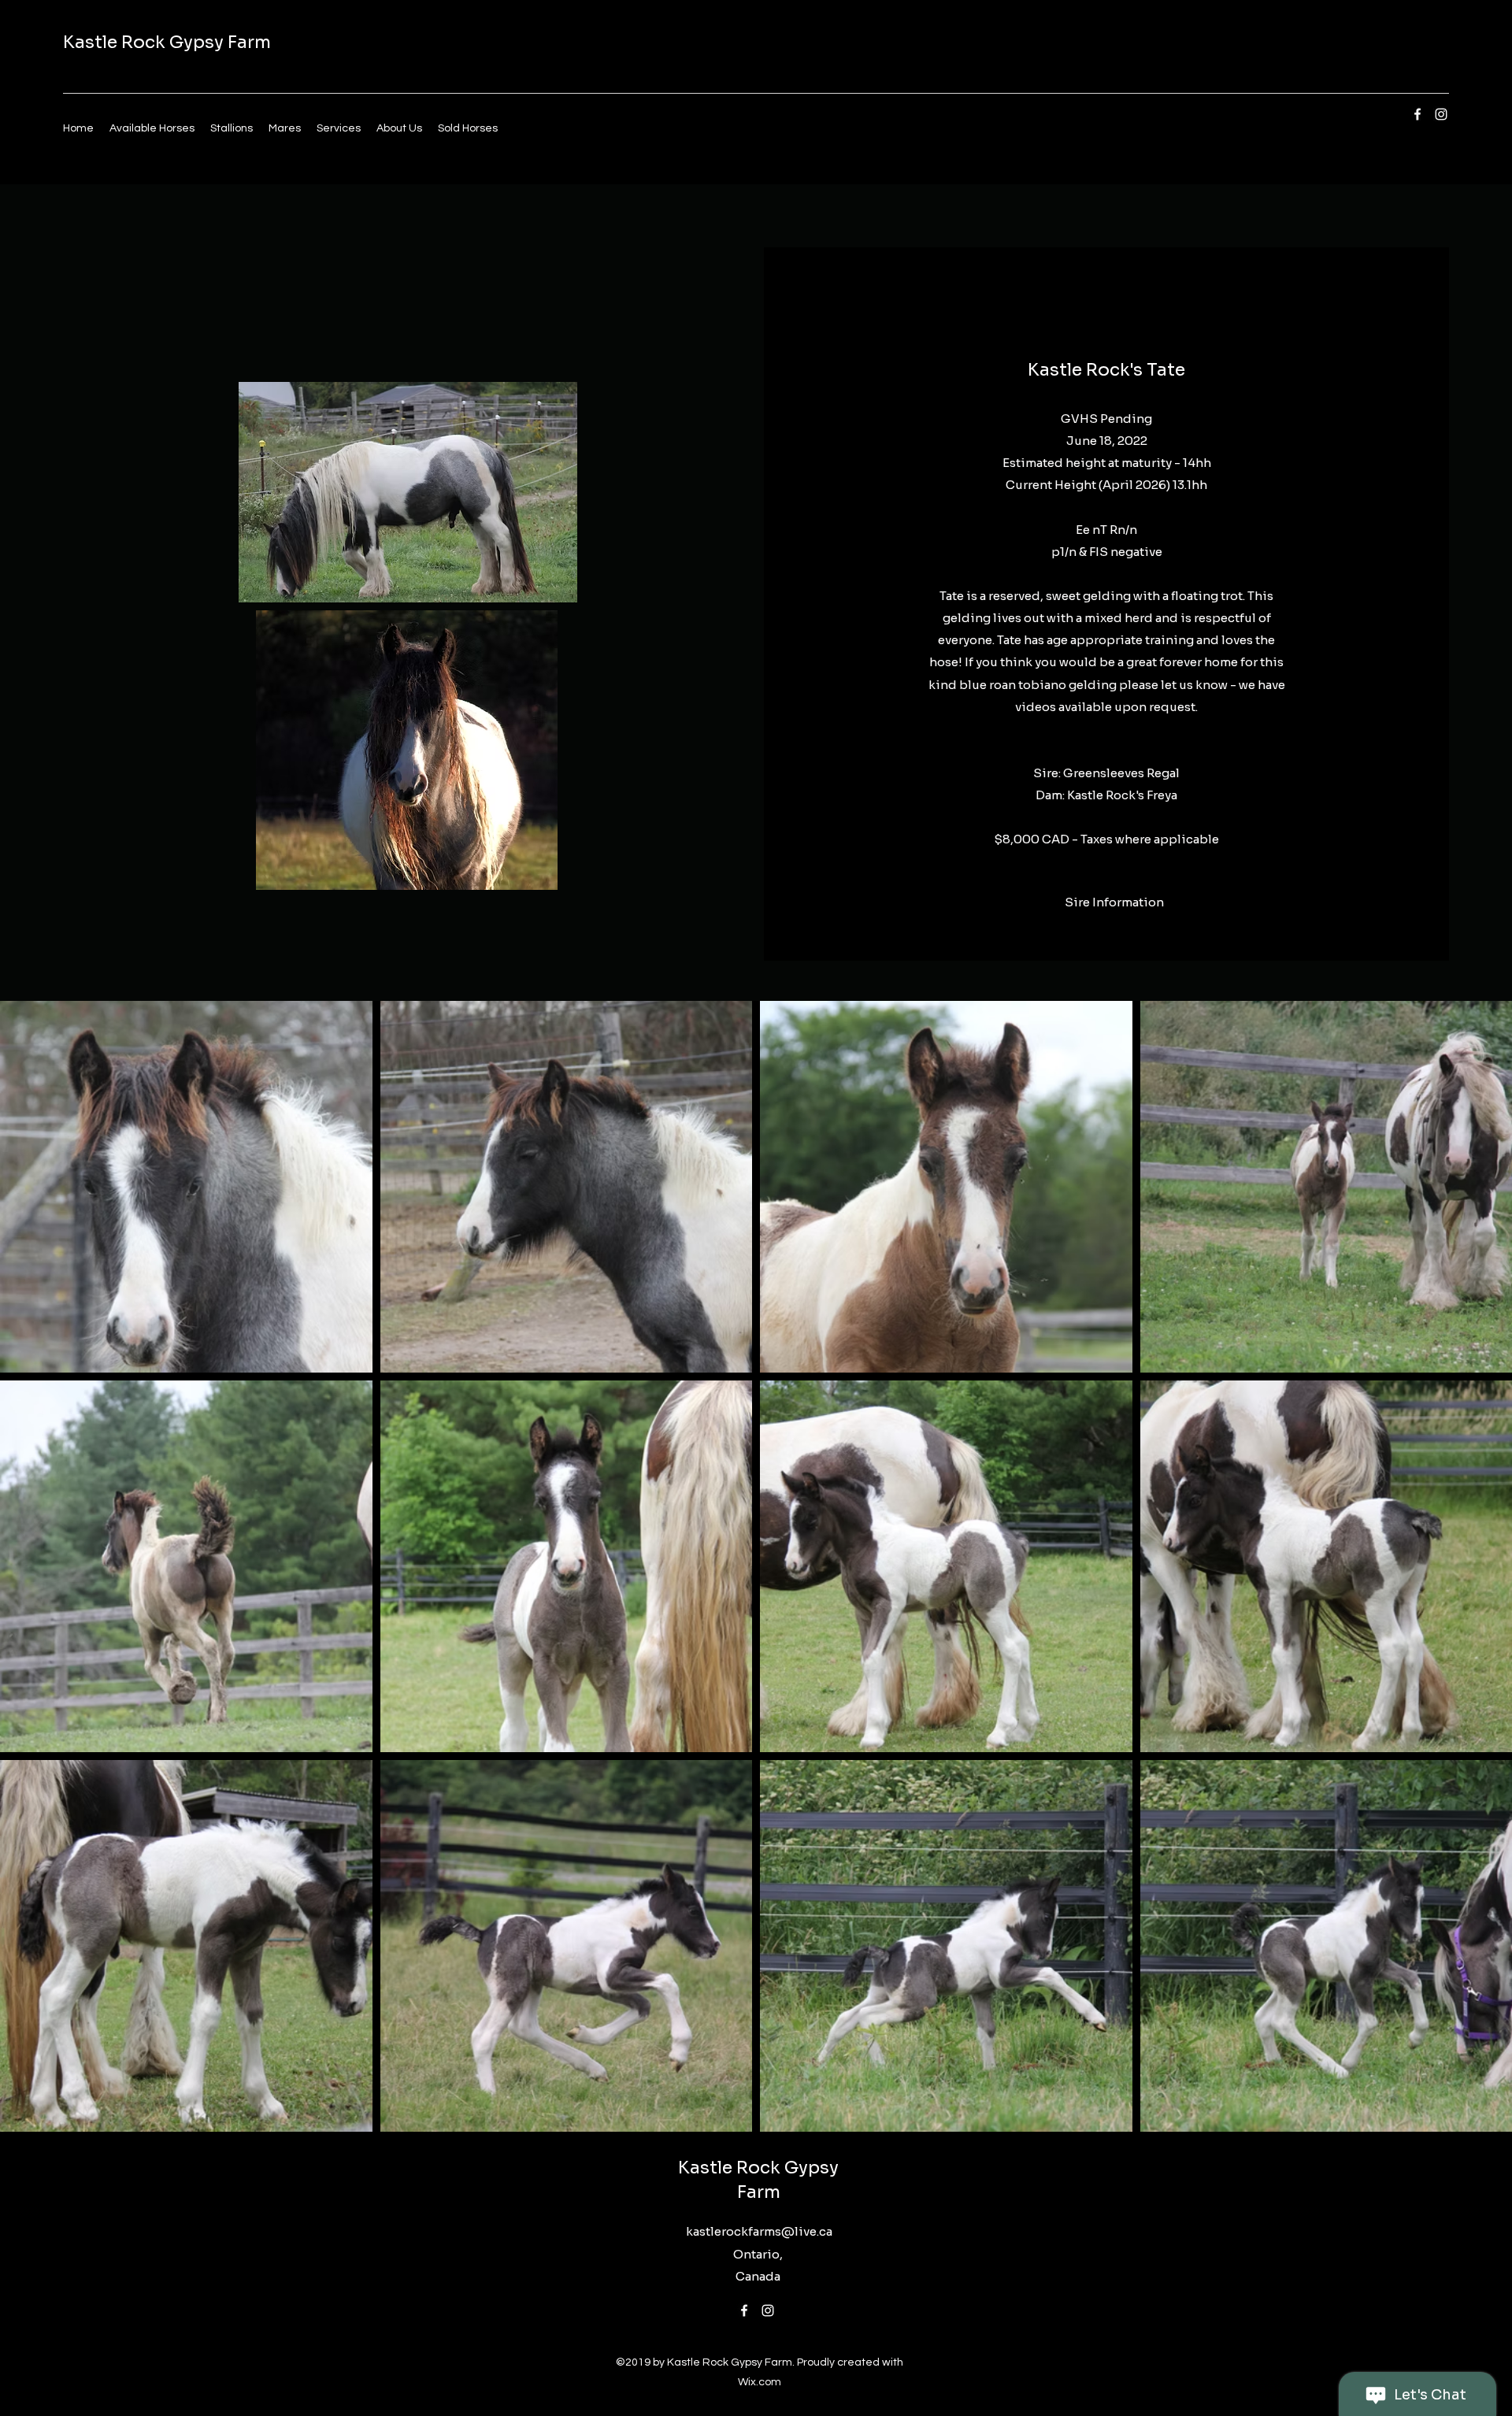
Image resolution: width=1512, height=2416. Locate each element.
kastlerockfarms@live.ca (759, 2231)
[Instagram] (1441, 114)
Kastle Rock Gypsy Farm (167, 42)
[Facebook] (1417, 114)
